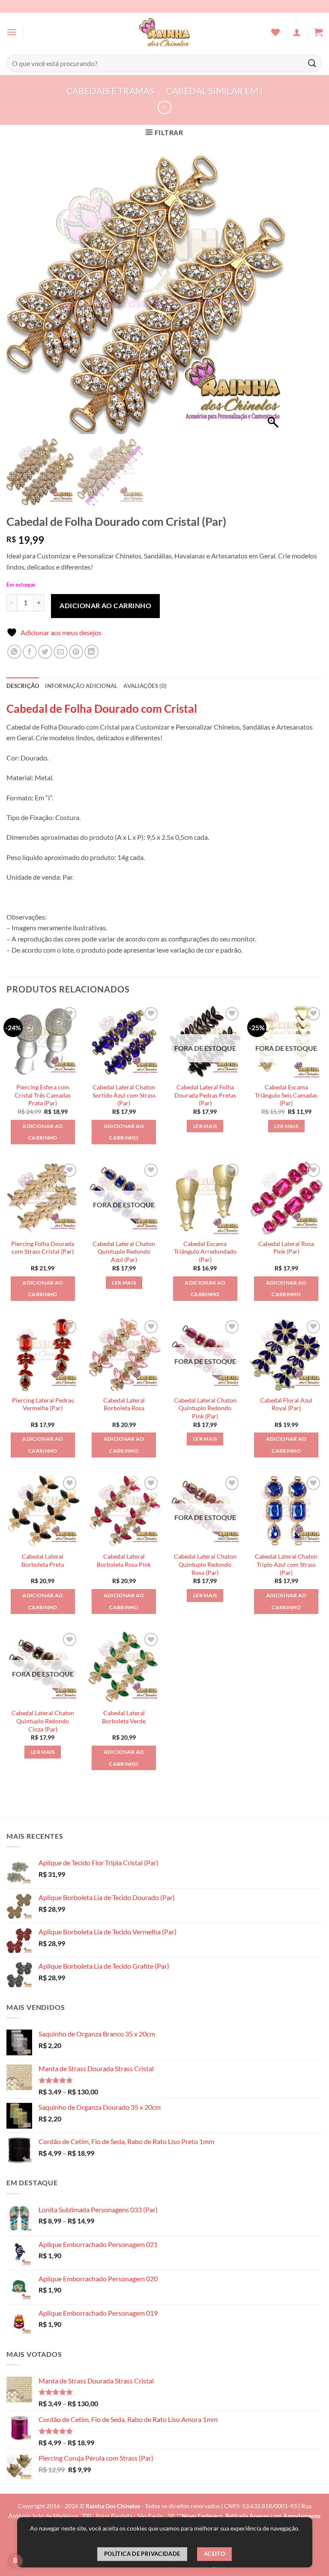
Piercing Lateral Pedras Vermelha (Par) (43, 1404)
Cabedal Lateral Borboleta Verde (124, 1717)
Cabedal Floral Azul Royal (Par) (286, 1404)
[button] (12, 32)
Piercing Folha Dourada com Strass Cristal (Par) (43, 1248)
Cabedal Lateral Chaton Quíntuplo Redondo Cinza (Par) (43, 1721)
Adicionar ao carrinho (105, 605)
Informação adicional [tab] (81, 686)
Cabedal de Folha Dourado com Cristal (102, 709)
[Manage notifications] (15, 2561)
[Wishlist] (275, 32)
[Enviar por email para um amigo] (61, 652)
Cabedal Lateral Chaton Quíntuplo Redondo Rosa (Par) (205, 1564)
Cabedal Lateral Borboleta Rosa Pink (124, 1560)
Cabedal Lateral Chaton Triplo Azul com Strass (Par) (286, 1564)
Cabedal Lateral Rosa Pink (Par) (286, 1248)
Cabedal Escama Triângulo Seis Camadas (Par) (286, 1095)
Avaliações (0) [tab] (145, 686)
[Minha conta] (297, 32)
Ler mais (205, 1126)
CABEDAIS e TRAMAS (110, 91)
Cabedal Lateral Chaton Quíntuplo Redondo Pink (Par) (205, 1408)
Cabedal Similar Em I (214, 91)
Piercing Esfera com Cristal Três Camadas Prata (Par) (43, 1095)
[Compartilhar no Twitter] (45, 652)
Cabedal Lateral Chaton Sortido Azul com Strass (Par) (124, 1095)
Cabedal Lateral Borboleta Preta (43, 1560)
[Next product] (164, 107)
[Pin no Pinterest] (76, 652)
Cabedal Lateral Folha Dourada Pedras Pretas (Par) (205, 1095)
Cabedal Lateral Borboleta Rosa (124, 1404)
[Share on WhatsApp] (14, 652)
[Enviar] (312, 63)
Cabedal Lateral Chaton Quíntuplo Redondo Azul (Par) (124, 1252)
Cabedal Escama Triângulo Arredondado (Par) (205, 1252)
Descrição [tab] (23, 686)
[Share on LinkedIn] (91, 652)
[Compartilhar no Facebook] (30, 652)
